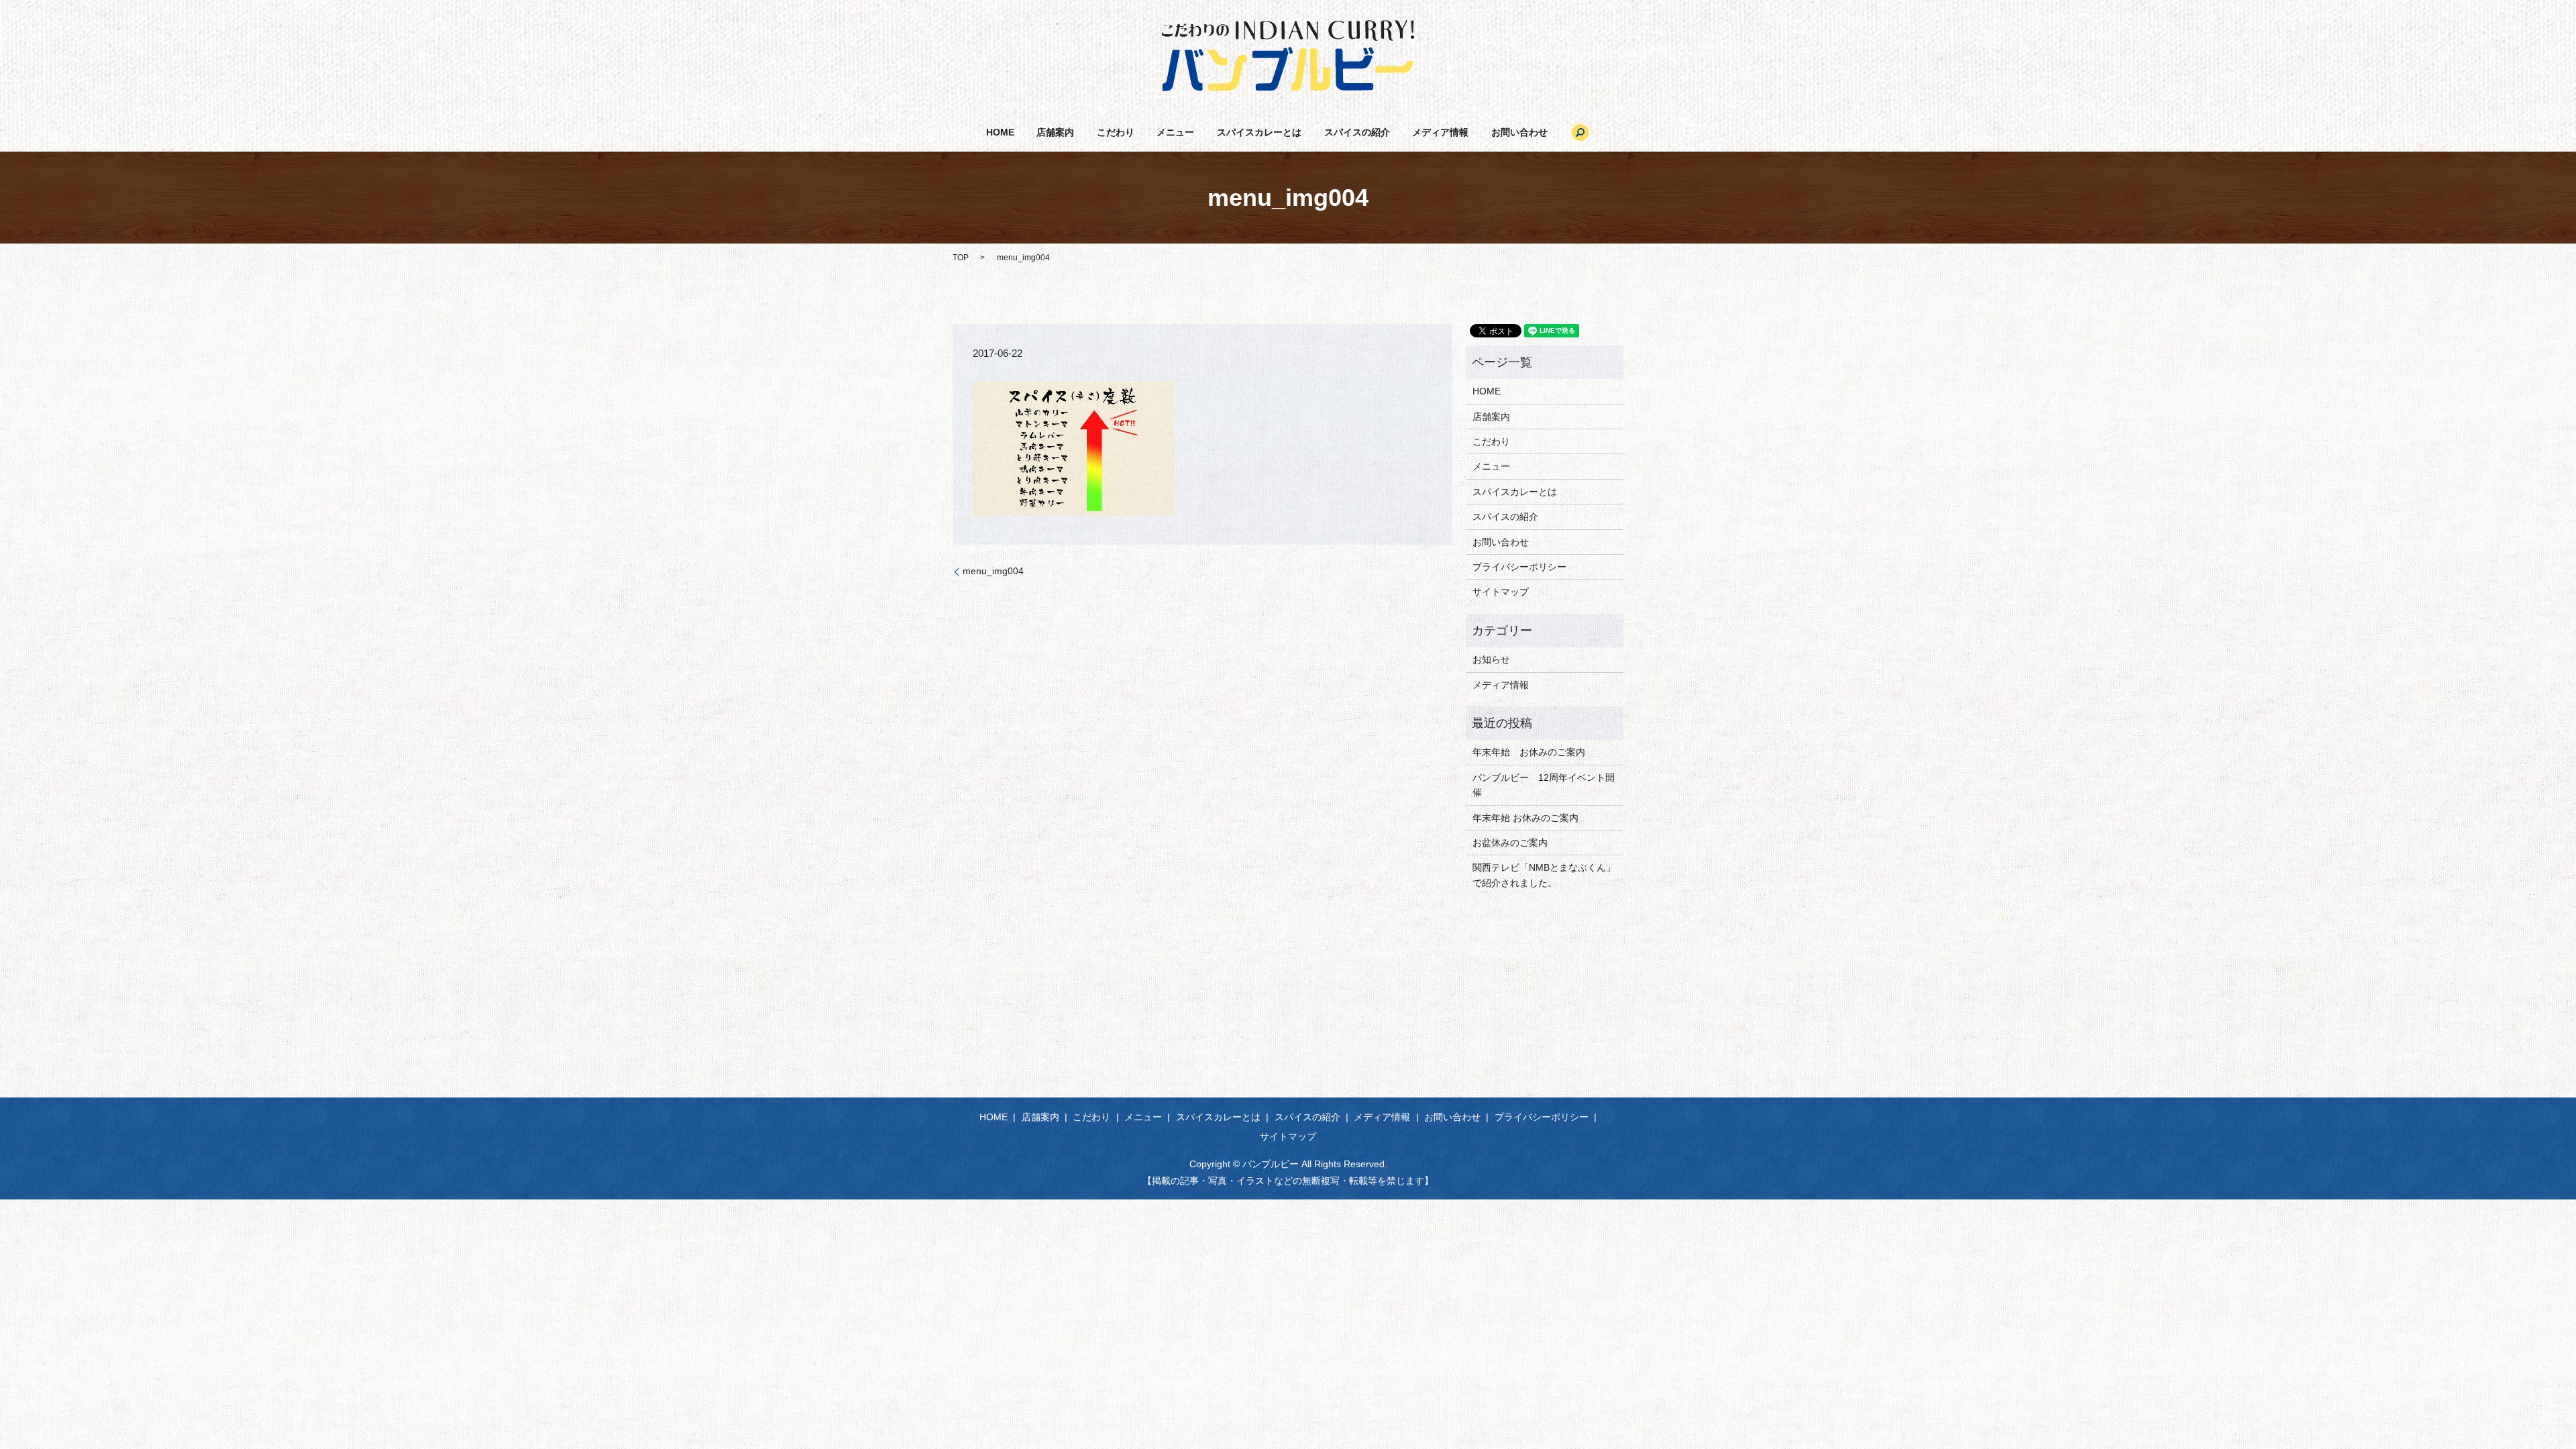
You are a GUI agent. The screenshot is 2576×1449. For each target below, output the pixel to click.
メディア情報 (1440, 132)
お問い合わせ (1519, 132)
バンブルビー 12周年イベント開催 (1544, 785)
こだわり (1116, 132)
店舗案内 (1055, 132)
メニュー (1175, 132)
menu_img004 (993, 571)
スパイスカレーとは (1259, 132)
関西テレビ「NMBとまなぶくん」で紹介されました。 (1544, 875)
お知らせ (1491, 659)
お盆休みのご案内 (1510, 843)
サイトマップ (1501, 592)
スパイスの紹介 (1357, 132)
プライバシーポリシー (1519, 567)
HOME (1000, 132)
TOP (961, 258)
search (1580, 132)
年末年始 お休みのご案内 (1529, 752)
